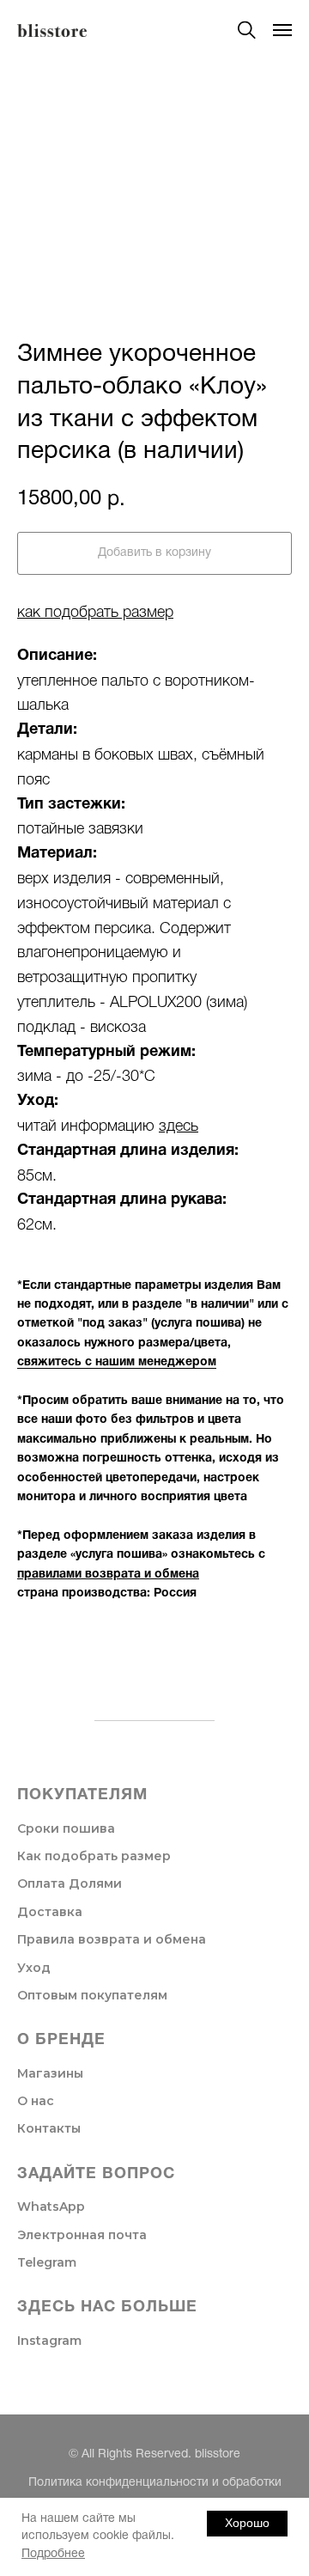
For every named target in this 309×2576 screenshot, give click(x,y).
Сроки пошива (66, 1828)
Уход (34, 1968)
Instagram (49, 2341)
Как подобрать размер (94, 1856)
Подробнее (53, 2554)
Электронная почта (82, 2235)
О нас (36, 2101)
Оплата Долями (70, 1883)
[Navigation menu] (282, 30)
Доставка (50, 1912)
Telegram (47, 2262)
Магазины (50, 2073)
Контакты (49, 2128)
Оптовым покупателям (92, 1995)
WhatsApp (51, 2207)
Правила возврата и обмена (112, 1939)
